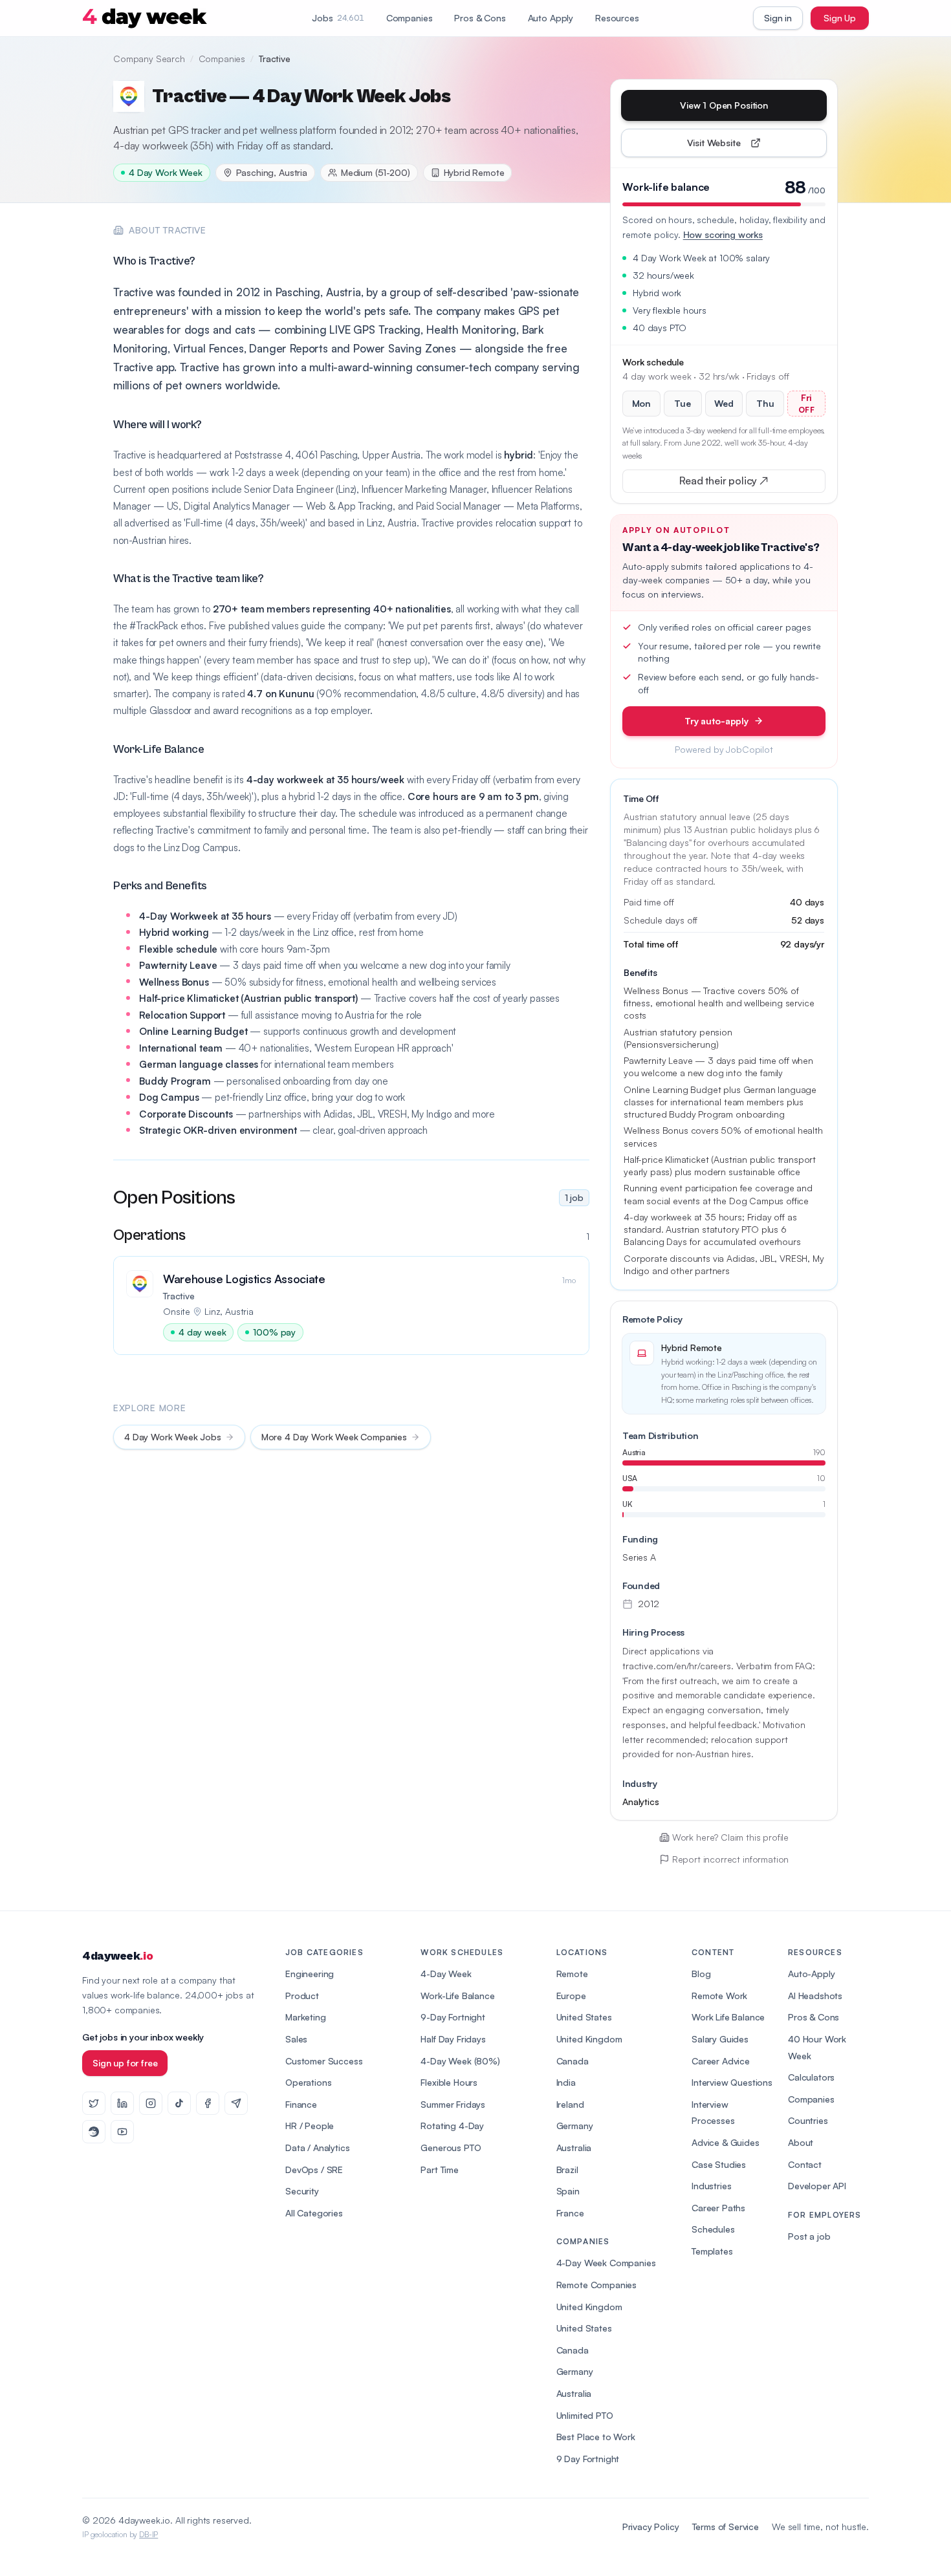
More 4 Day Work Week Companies (334, 1437)
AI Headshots (815, 1996)
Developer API (817, 2186)
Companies (410, 18)
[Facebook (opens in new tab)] (208, 2103)
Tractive (179, 1296)
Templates (712, 2251)
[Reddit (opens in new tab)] (94, 2132)
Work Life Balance (728, 2017)
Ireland (570, 2104)
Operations (308, 2082)
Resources (617, 18)
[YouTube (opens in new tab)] (122, 2132)
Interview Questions (732, 2082)
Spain (568, 2191)
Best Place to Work (596, 2437)
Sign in (778, 18)
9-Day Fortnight (453, 2017)
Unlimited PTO (585, 2415)
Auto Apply (551, 18)
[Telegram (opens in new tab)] (236, 2103)
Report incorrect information (731, 1859)
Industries (711, 2186)
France (570, 2213)
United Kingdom (589, 2039)
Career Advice (721, 2061)
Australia (574, 2148)
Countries (808, 2120)
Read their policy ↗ (744, 483)
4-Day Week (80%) (460, 2061)
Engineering (310, 1974)
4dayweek (117, 1956)
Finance (301, 2104)
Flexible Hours (449, 2082)
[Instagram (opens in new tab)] (151, 2103)
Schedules (713, 2229)
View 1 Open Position (724, 105)
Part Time (440, 2170)
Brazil (567, 2170)
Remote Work (719, 1996)
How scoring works (723, 234)
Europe (571, 1996)
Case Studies (719, 2164)
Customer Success (324, 2061)
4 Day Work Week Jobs (173, 1437)
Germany (575, 2126)
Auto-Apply (811, 1974)
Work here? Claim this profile (730, 1837)
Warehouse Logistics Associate (244, 1279)
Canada (573, 2061)
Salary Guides (720, 2039)
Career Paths (718, 2208)
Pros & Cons (480, 18)
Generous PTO (451, 2148)
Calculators (811, 2077)
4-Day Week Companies (606, 2263)
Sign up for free (125, 2063)
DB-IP (148, 2534)
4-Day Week (446, 1974)
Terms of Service (726, 2527)
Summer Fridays (453, 2104)
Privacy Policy (651, 2527)
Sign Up (840, 18)
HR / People (310, 2126)
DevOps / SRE (314, 2170)
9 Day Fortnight (588, 2459)
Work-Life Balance (457, 1996)
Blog (701, 1974)
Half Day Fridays (453, 2039)
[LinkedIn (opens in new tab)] (122, 2103)
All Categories (314, 2213)
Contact (805, 2164)
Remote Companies (596, 2285)
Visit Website (744, 146)
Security (302, 2191)
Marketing (306, 2017)
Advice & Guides (726, 2142)
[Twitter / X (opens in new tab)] (94, 2103)
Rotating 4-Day (452, 2126)
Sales (296, 2039)
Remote (572, 1974)
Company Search (149, 59)
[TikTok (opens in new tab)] (179, 2103)
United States (584, 2017)
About (801, 2142)
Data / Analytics (317, 2148)
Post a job (809, 2236)
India (566, 2082)
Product (302, 1996)
